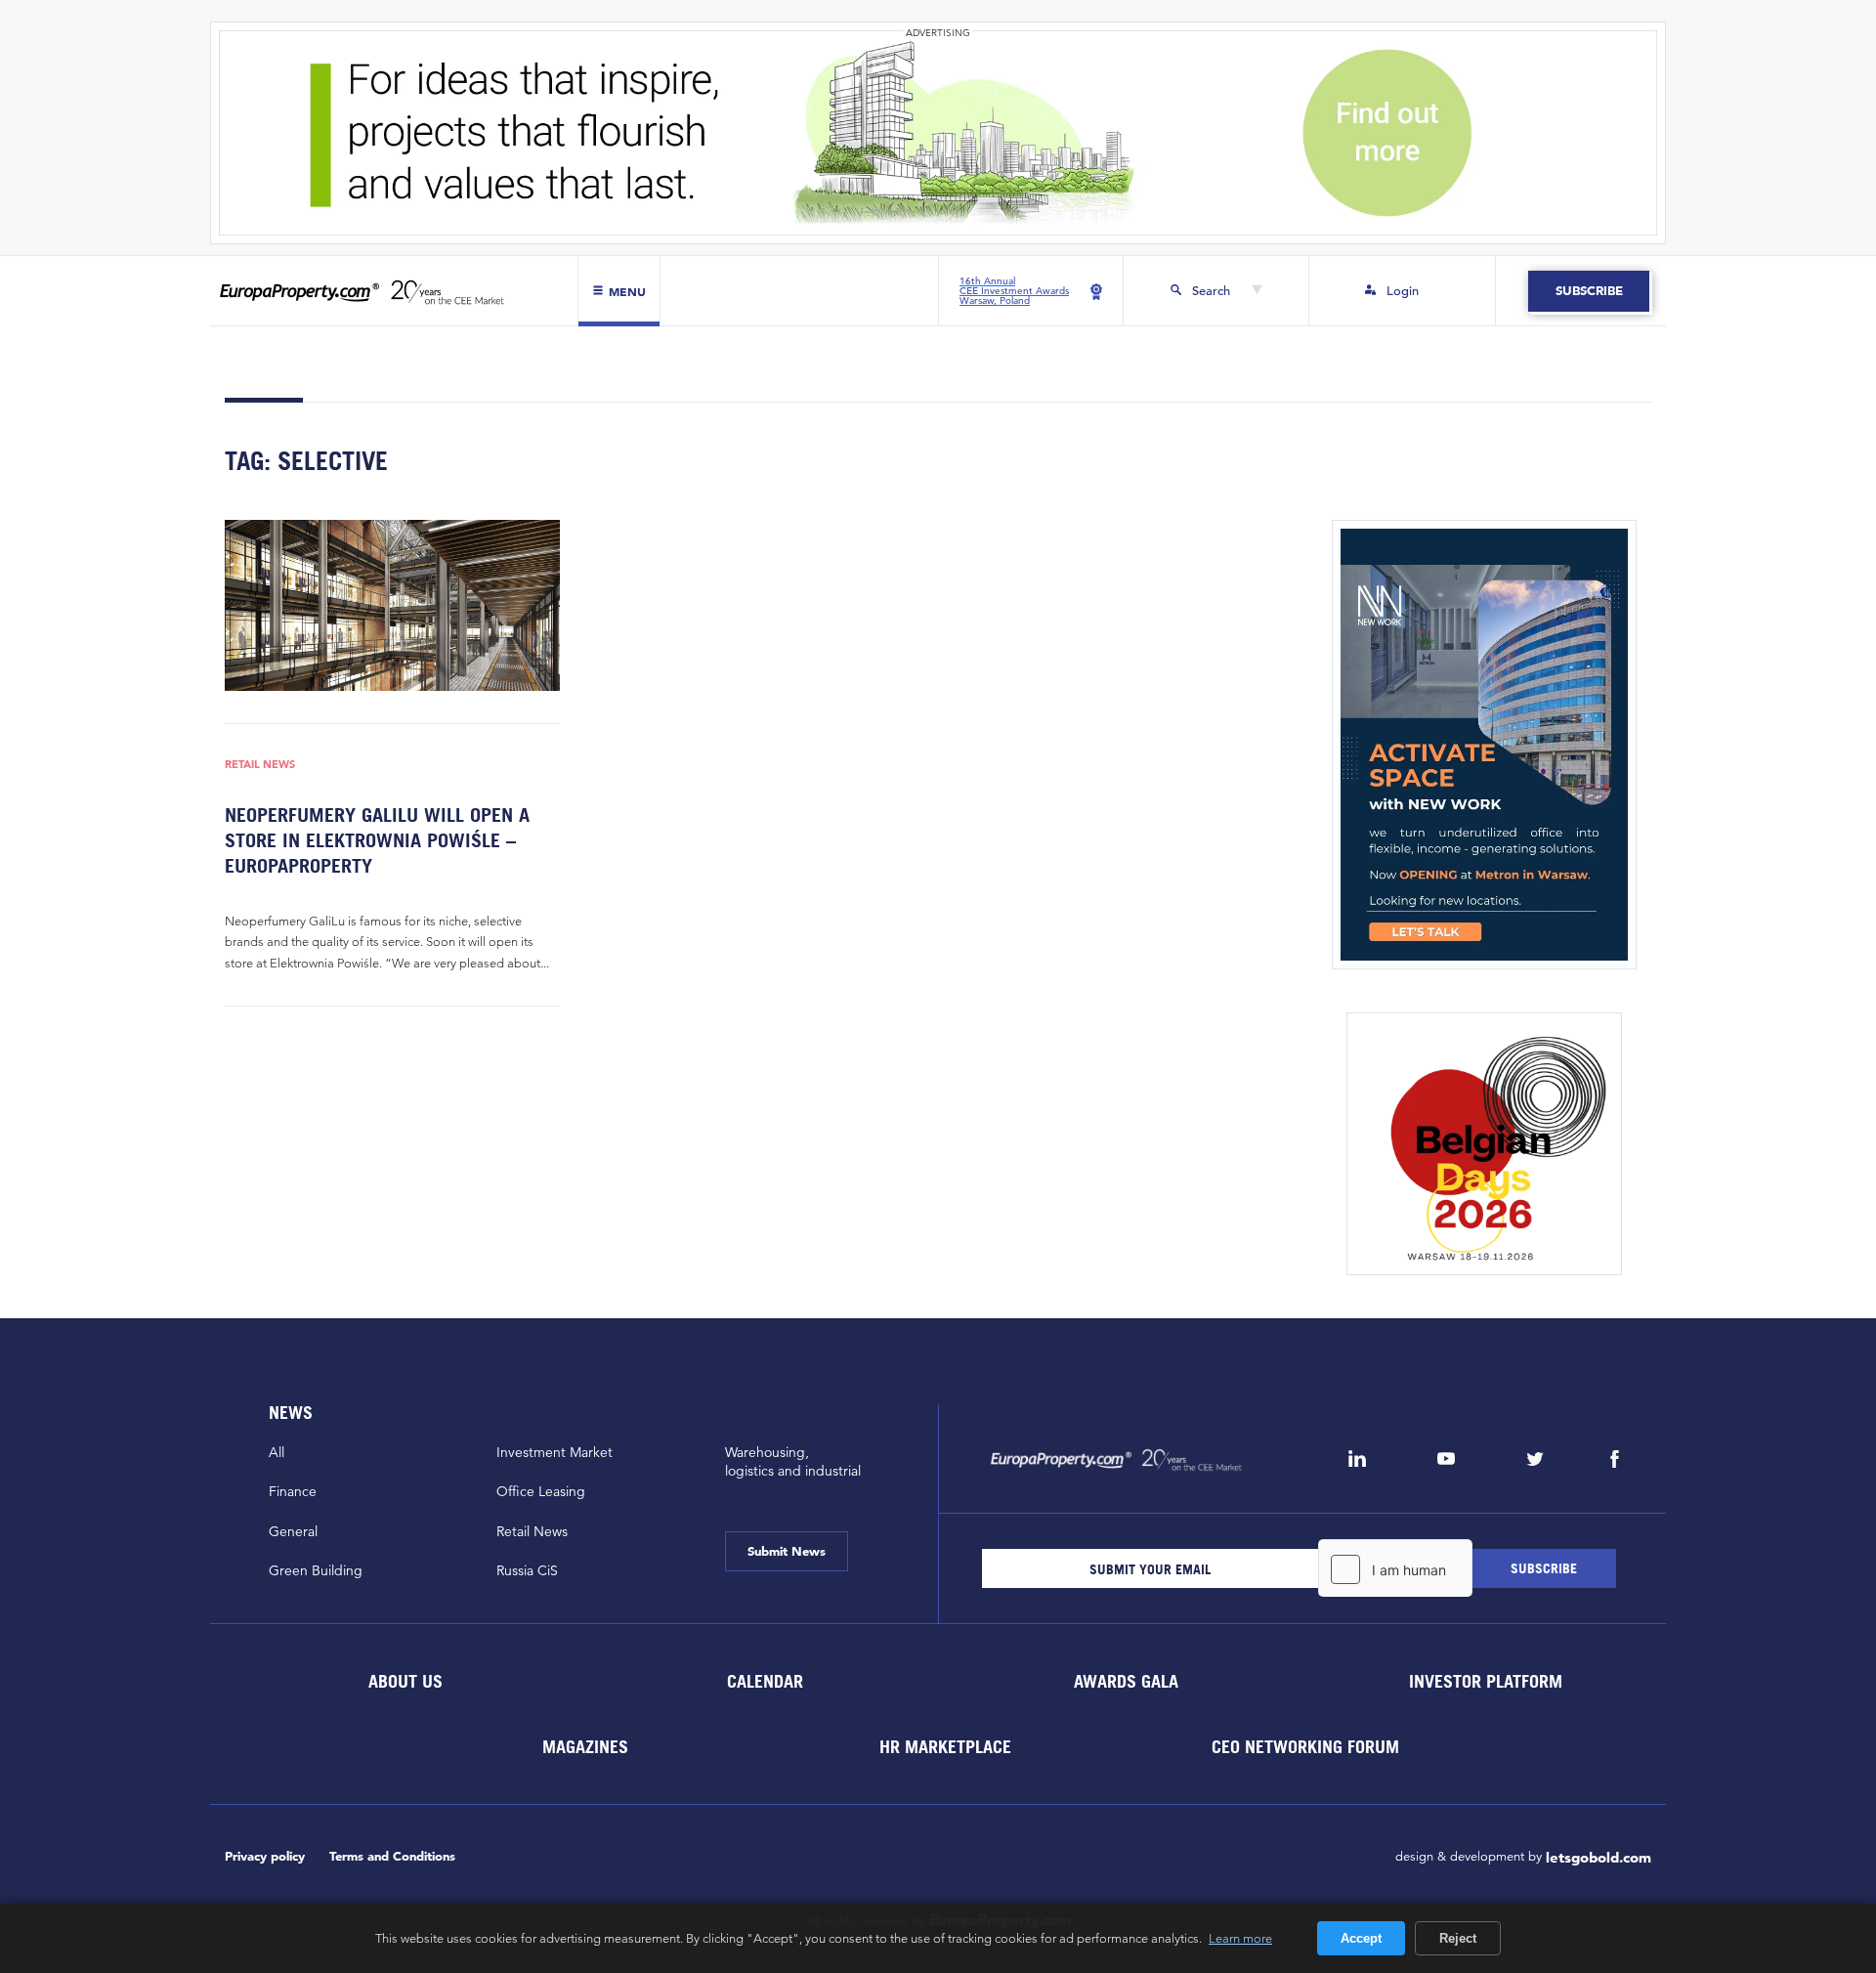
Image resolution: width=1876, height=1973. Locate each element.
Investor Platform (1486, 1681)
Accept (1361, 1938)
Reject (1458, 1938)
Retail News (260, 765)
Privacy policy (265, 1856)
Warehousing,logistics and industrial (793, 1461)
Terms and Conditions (392, 1856)
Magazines (585, 1747)
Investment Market (554, 1452)
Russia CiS (527, 1570)
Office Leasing (541, 1491)
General (293, 1531)
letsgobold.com (1599, 1857)
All (277, 1452)
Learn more (1240, 1938)
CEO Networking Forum (1305, 1747)
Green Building (316, 1570)
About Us (405, 1681)
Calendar (765, 1681)
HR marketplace (945, 1747)
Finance (293, 1491)
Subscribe (1588, 291)
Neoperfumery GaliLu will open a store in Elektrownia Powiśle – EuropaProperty (377, 840)
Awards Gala (1125, 1681)
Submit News (787, 1551)
